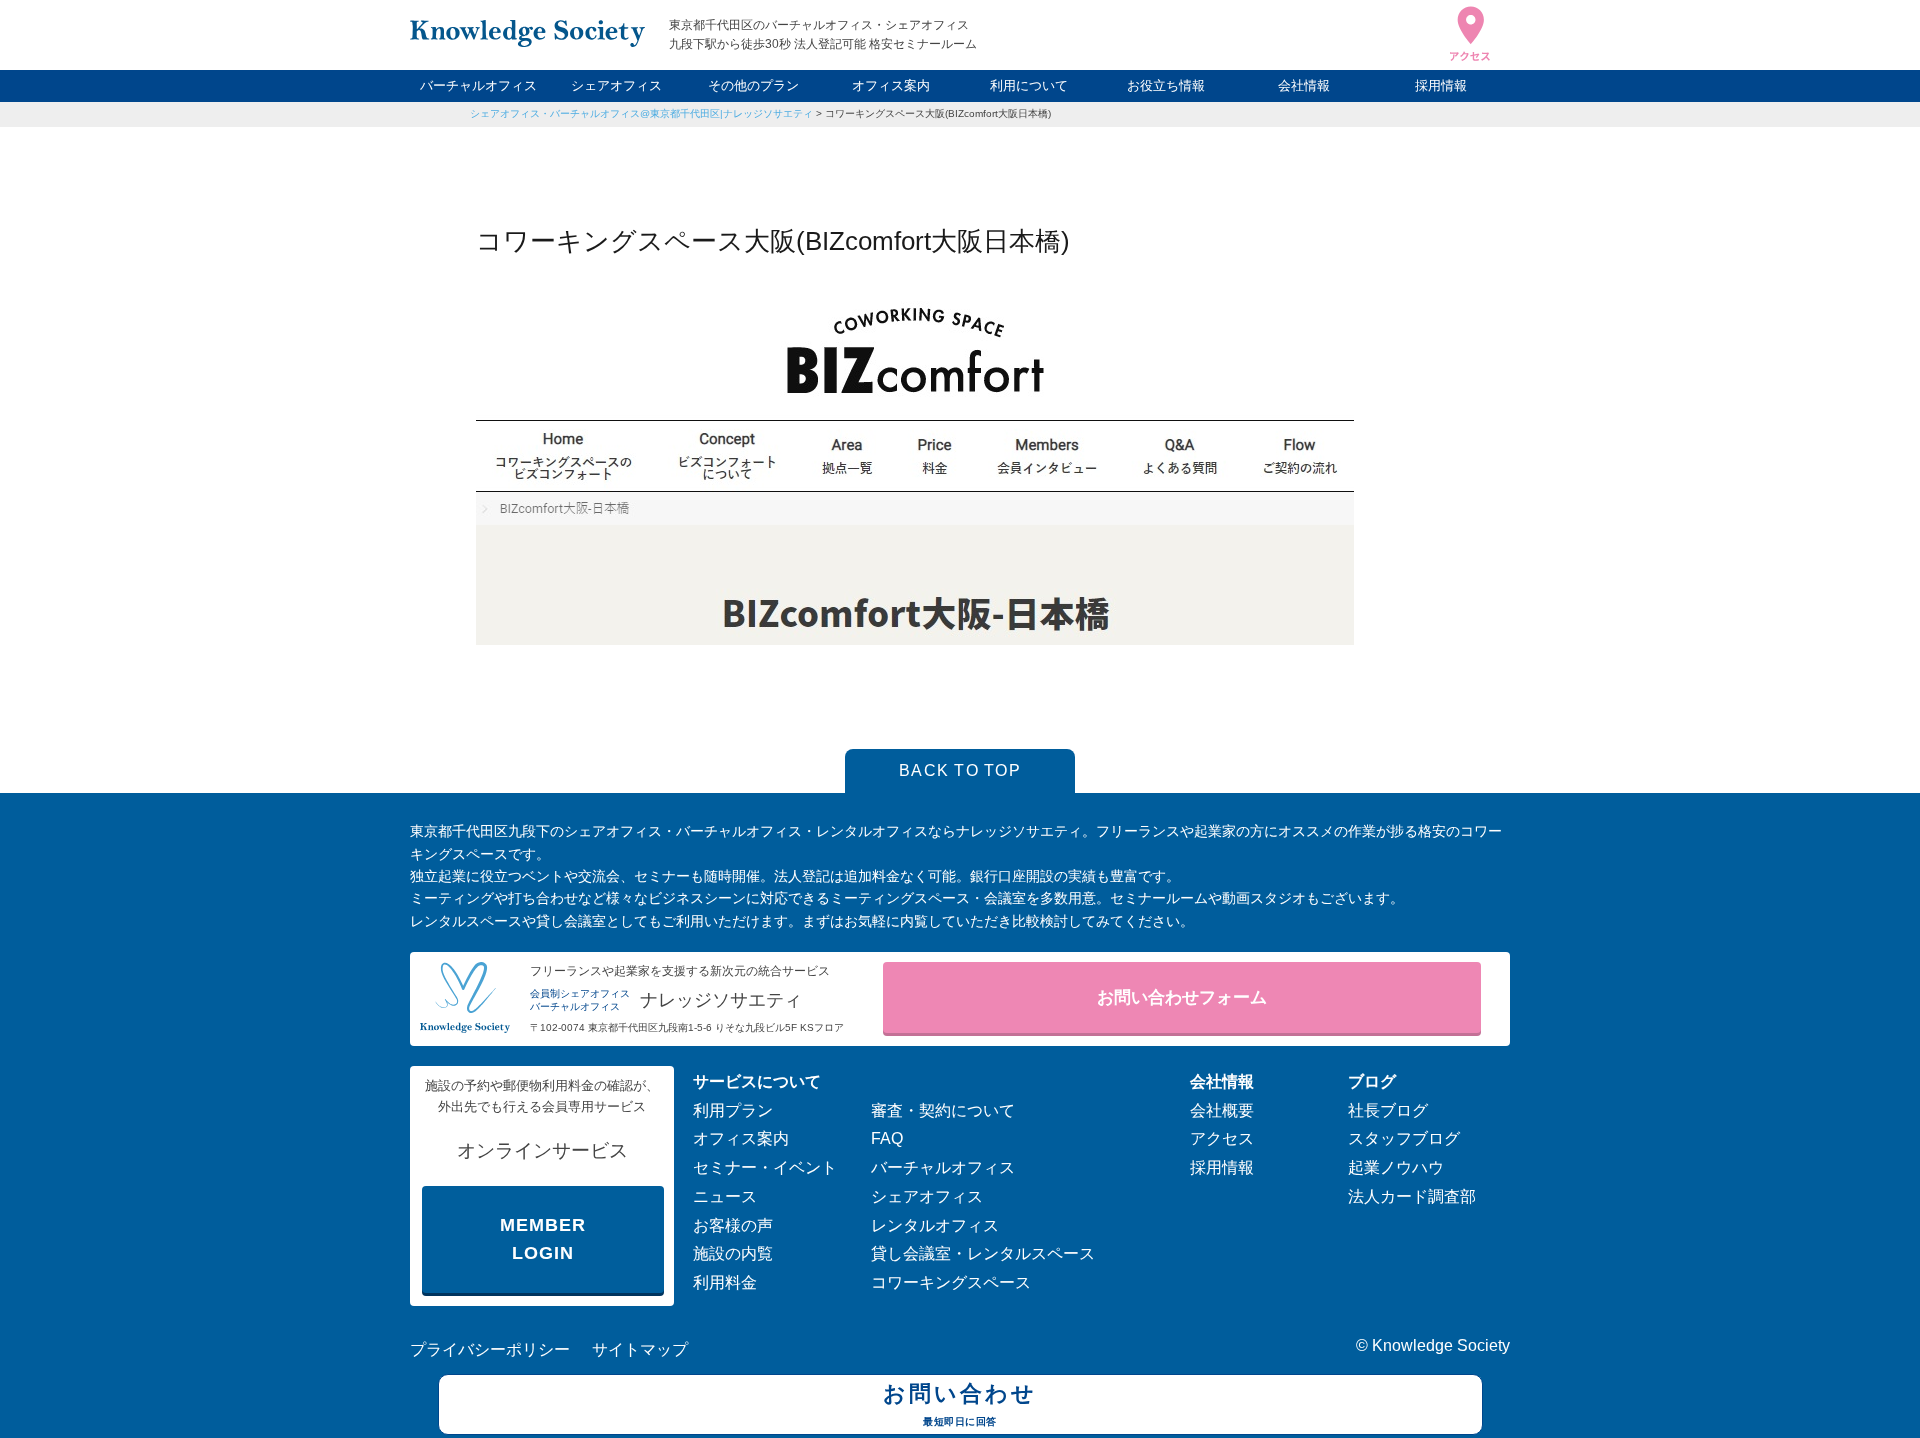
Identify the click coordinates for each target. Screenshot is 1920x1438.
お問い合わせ (960, 1403)
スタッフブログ (1404, 1138)
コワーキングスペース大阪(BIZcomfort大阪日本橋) (938, 113)
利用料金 (725, 1282)
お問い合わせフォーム (1182, 997)
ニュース (725, 1196)
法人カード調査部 (1412, 1196)
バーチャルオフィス (478, 85)
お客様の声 (733, 1225)
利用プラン (733, 1110)
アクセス (1222, 1138)
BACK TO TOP (960, 770)
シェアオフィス (616, 85)
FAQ (887, 1138)
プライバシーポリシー (490, 1349)
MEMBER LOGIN (542, 1239)
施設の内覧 (733, 1253)
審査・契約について (943, 1110)
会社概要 (1222, 1110)
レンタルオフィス (935, 1225)
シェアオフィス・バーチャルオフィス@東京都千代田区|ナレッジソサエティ (641, 113)
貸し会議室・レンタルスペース (983, 1253)
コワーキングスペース (951, 1282)
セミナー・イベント (765, 1167)
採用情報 (1441, 85)
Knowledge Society (1441, 1345)
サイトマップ (640, 1349)
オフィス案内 (891, 85)
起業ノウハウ (1396, 1167)
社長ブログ (1388, 1110)
